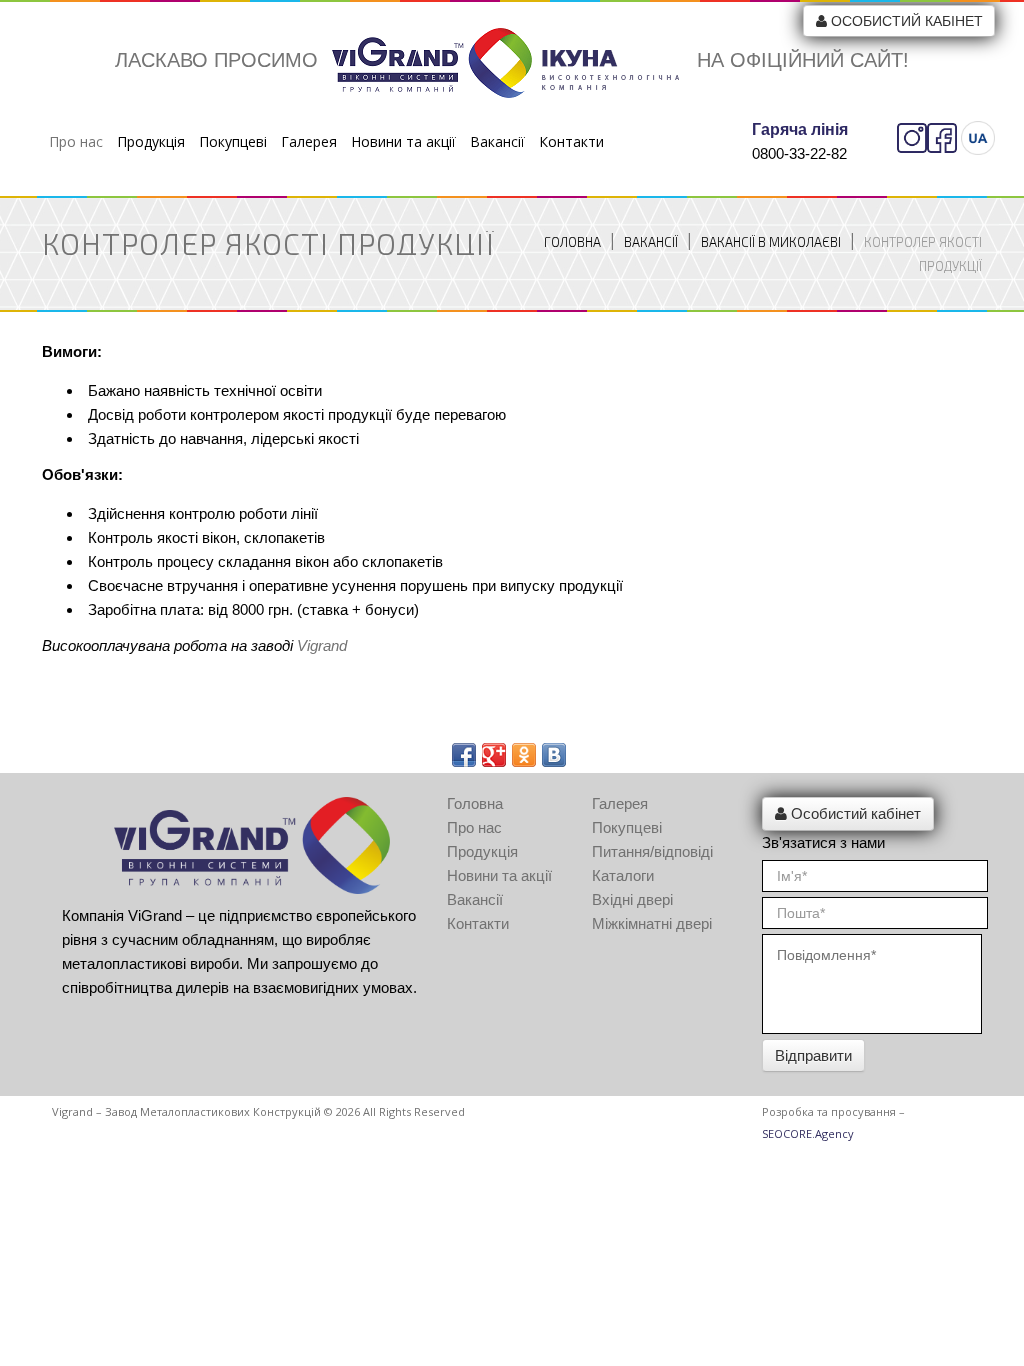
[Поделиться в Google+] (494, 755)
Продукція (151, 141)
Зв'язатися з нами (823, 842)
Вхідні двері (632, 899)
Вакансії (497, 141)
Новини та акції (403, 141)
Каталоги (623, 875)
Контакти (571, 141)
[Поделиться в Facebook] (464, 755)
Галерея (309, 141)
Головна (572, 242)
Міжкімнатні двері (652, 923)
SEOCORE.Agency (808, 1133)
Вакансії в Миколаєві (771, 242)
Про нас (76, 141)
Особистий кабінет (907, 21)
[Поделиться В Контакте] (554, 755)
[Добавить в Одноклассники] (524, 755)
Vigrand (322, 645)
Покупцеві (233, 141)
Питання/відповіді (652, 851)
